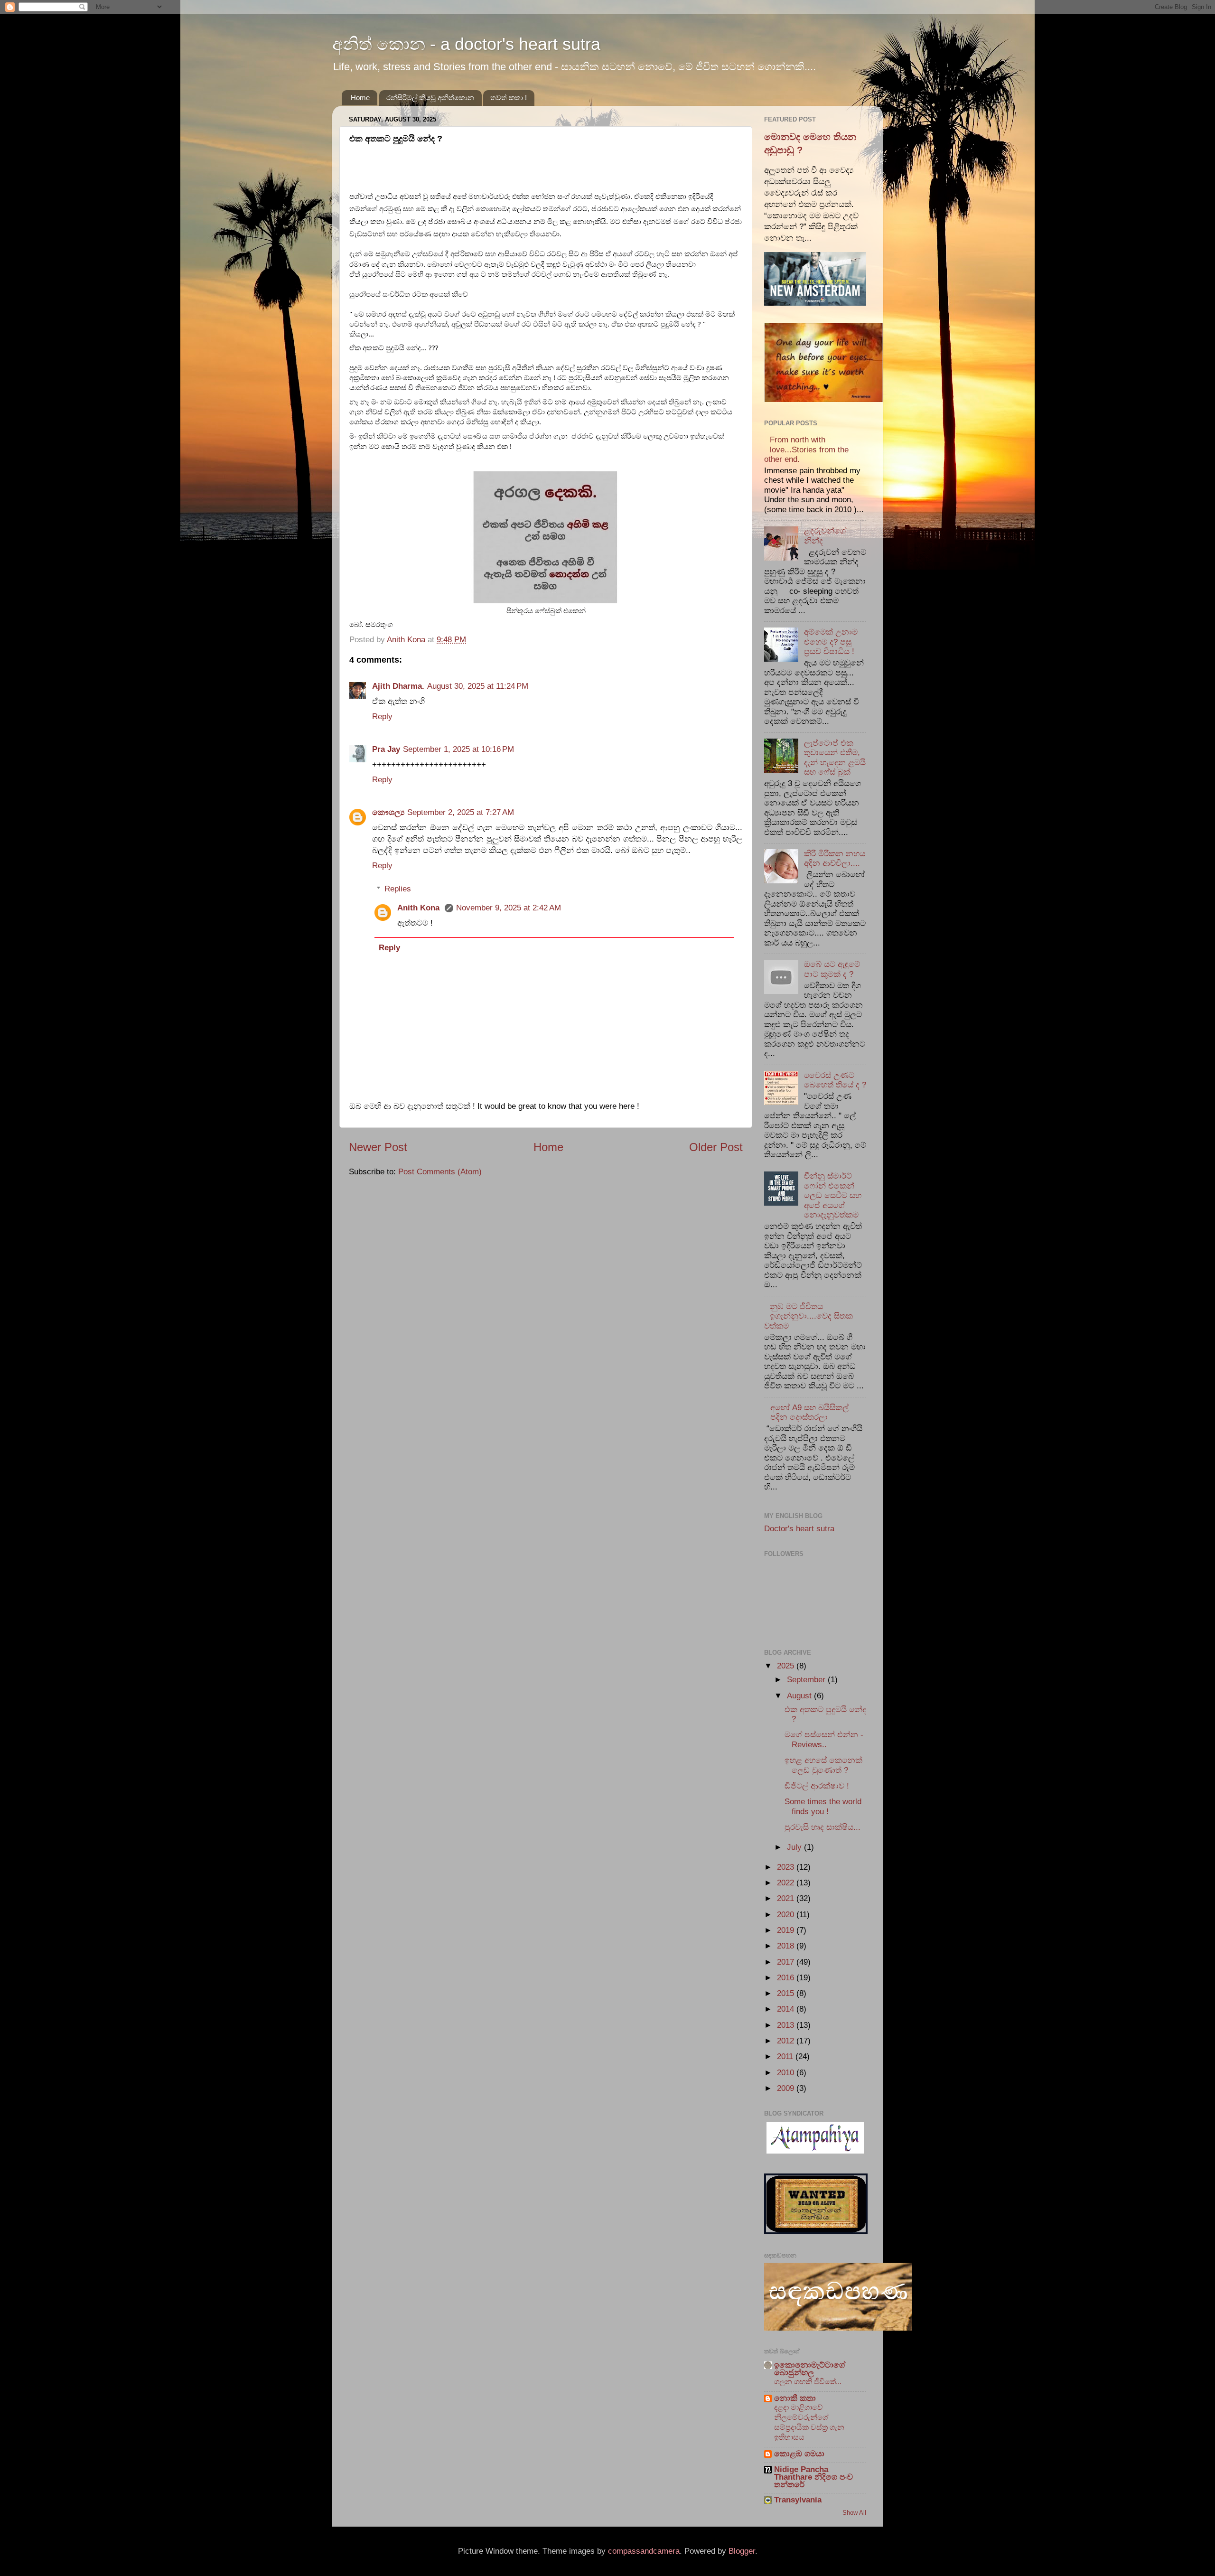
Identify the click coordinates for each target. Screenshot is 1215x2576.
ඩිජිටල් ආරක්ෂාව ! (817, 1786)
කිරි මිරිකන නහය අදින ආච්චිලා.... (835, 859)
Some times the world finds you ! (823, 1807)
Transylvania (798, 2500)
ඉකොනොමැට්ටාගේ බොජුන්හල (810, 2369)
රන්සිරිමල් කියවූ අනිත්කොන (430, 98)
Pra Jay (386, 749)
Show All (854, 2513)
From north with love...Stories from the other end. (806, 450)
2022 (787, 1883)
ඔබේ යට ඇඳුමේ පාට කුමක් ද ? (832, 969)
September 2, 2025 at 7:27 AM (461, 812)
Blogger (742, 2551)
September (807, 1680)
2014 (787, 2009)
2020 (787, 1915)
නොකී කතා (795, 2398)
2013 (787, 2025)
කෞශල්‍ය (388, 812)
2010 (787, 2073)
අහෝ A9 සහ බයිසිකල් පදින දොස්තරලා (809, 1413)
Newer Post (378, 1147)
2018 (787, 1946)
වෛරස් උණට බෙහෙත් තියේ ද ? (835, 1080)
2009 (787, 2088)
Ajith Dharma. (398, 686)
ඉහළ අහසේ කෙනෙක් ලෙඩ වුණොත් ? (823, 1765)
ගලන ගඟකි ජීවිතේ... (808, 2381)
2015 (787, 1993)
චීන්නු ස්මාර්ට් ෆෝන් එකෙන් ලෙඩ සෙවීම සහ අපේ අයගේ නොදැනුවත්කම (833, 1195)
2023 (787, 1867)
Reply (382, 717)
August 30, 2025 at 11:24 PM (478, 686)
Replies (398, 889)
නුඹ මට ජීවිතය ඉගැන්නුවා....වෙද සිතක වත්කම (808, 1316)
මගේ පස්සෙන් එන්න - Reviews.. (824, 1740)
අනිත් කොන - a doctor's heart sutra (466, 44)
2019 (787, 1930)
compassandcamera (644, 2551)
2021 (787, 1898)
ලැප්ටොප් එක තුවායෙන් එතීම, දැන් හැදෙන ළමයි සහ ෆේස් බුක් (835, 758)
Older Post (716, 1147)
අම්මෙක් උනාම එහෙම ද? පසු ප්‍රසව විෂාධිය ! (831, 642)
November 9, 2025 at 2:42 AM (509, 908)
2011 (786, 2056)
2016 (787, 1978)
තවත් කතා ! (509, 98)
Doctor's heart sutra (799, 1529)
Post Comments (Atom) (440, 1172)
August (800, 1696)
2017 (787, 1962)
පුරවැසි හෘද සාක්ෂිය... (822, 1827)
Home (360, 98)
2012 (787, 2041)
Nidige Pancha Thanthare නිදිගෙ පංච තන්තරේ (813, 2477)
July (795, 1847)
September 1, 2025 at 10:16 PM (458, 749)
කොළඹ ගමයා (799, 2454)
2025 (787, 1666)
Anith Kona (420, 908)
